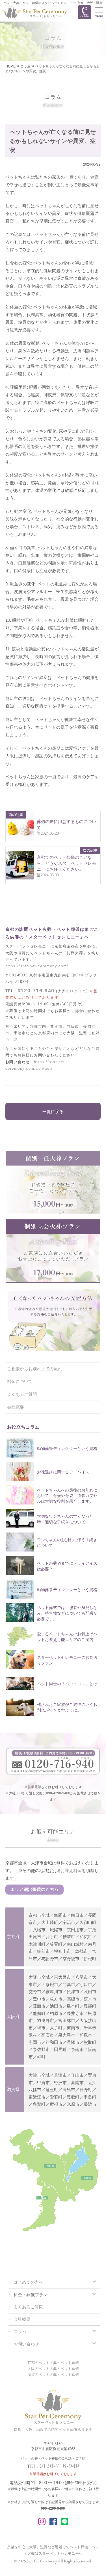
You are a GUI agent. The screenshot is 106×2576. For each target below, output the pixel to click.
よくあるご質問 (22, 1394)
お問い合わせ (26, 2344)
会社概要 (16, 1407)
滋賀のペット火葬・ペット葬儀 (53, 2375)
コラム (20, 2332)
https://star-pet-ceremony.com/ (37, 966)
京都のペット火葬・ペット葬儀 (53, 2363)
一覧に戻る (53, 1112)
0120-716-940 (36, 991)
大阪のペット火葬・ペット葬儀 (53, 2369)
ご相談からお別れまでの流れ (35, 1369)
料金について (20, 1381)
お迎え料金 (71, 1870)
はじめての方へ (28, 2282)
